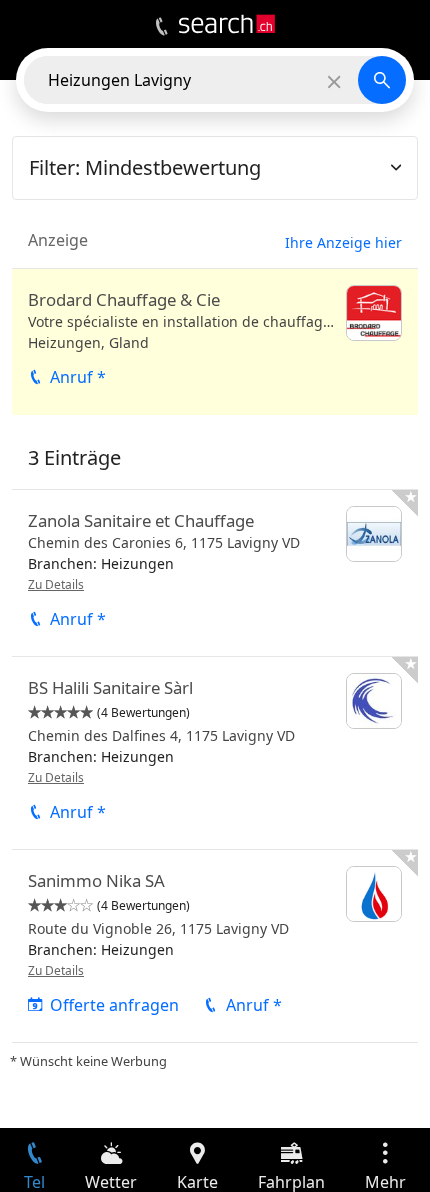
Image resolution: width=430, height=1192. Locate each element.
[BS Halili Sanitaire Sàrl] (215, 753)
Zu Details (56, 584)
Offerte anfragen (114, 1005)
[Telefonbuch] (161, 27)
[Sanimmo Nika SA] (215, 946)
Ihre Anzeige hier (343, 242)
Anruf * (78, 377)
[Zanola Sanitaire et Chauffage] (215, 573)
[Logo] (227, 24)
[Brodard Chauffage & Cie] (215, 342)
